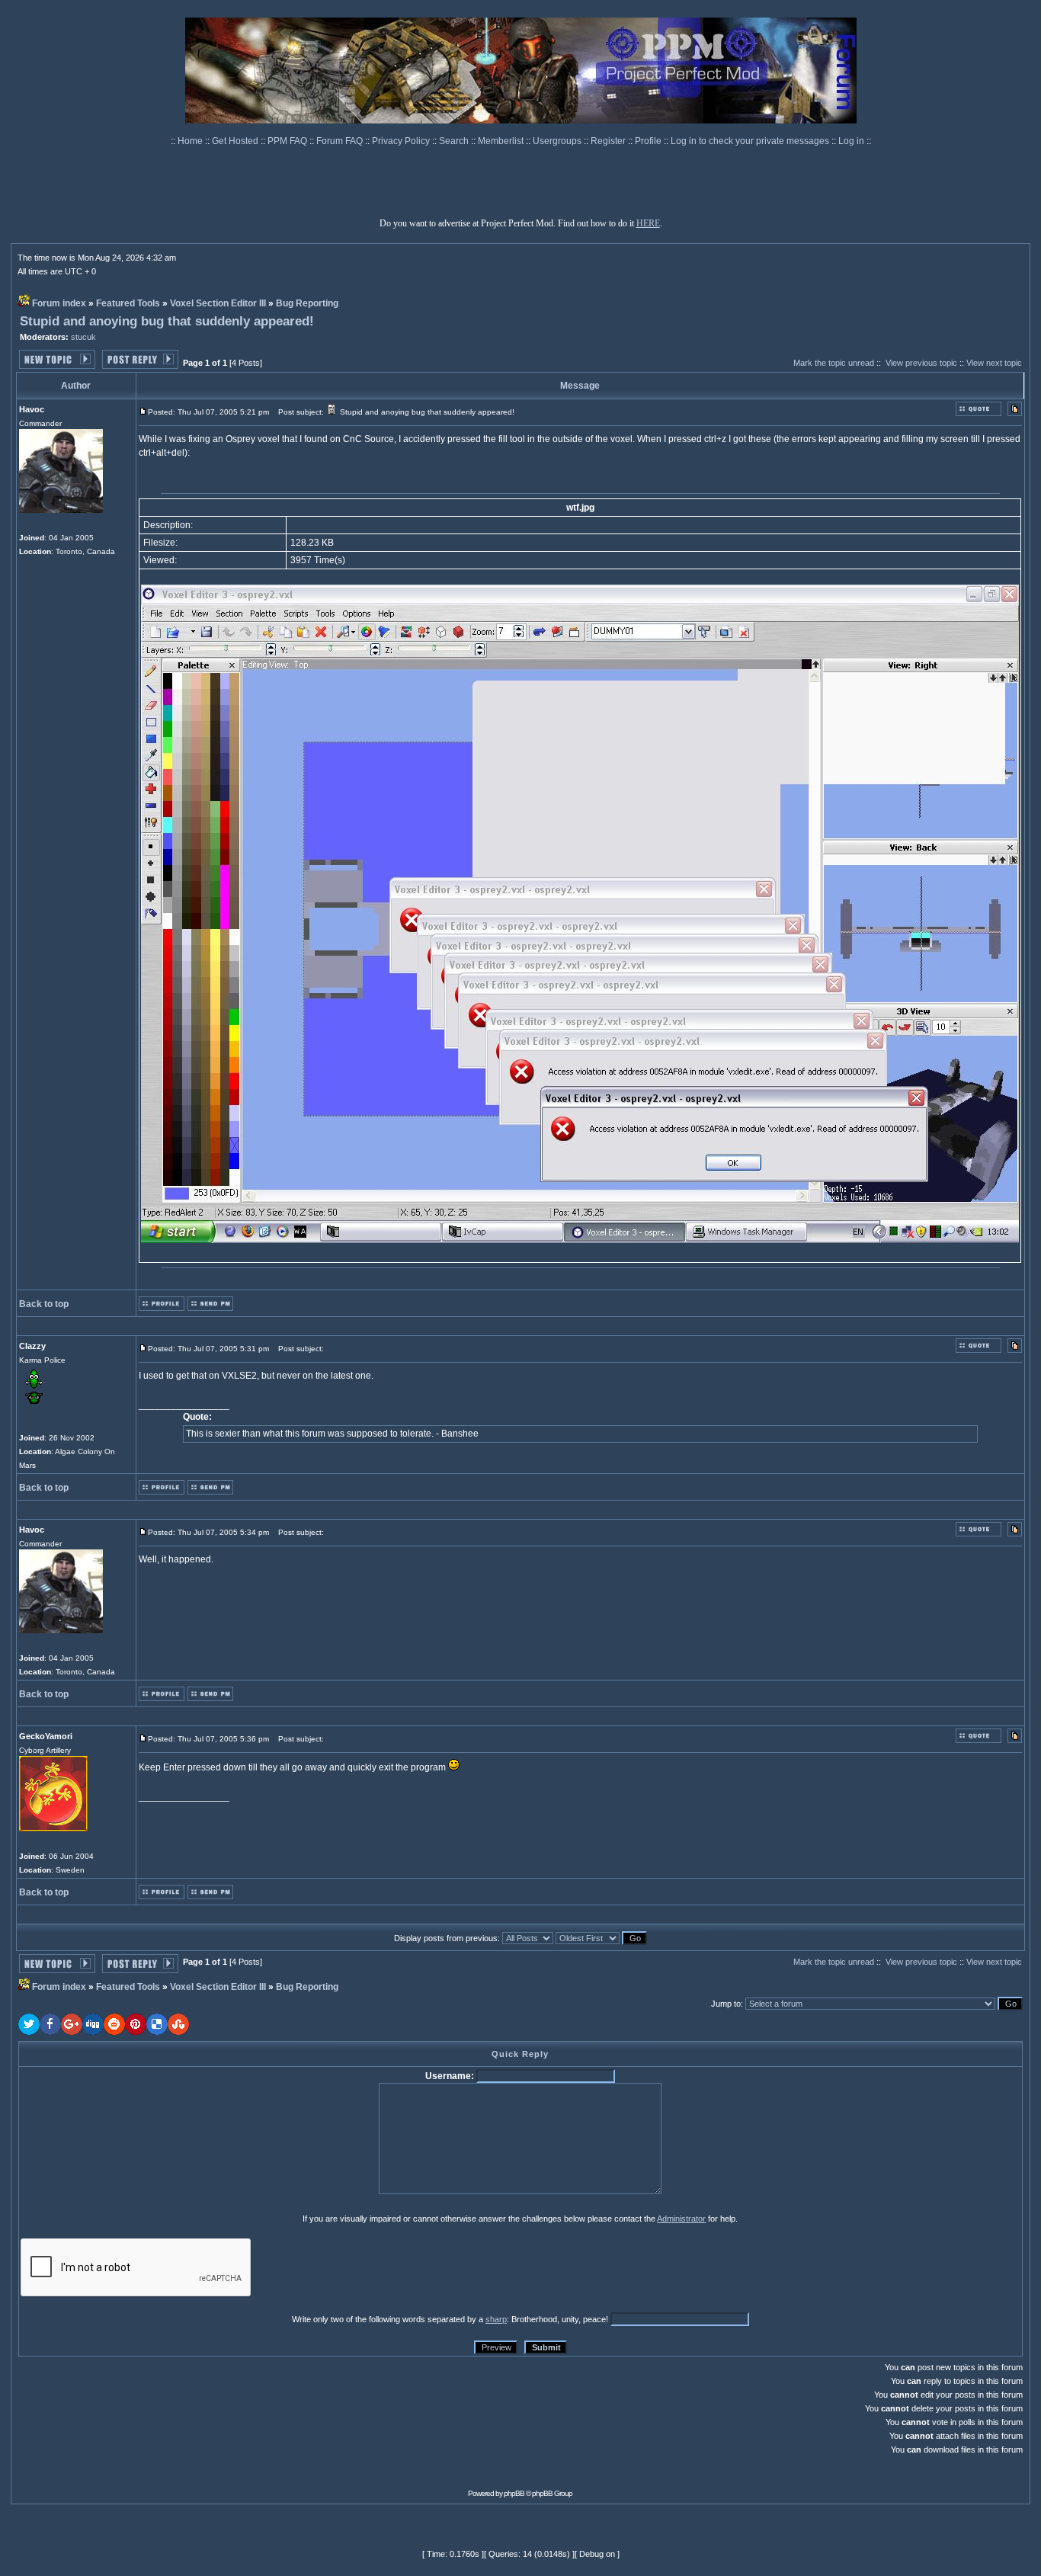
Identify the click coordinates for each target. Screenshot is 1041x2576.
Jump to (726, 2004)
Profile (649, 141)
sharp (496, 2319)
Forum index (59, 303)
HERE (648, 223)
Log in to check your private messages (751, 141)
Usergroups (558, 141)
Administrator (681, 2219)
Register (609, 141)
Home (191, 141)
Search (455, 141)
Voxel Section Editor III (218, 303)
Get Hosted (236, 141)
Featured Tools (128, 303)
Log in (851, 141)
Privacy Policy (402, 141)
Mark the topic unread (834, 363)
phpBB (514, 2493)
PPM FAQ (288, 141)
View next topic (994, 363)
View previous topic (921, 363)
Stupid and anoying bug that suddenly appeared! (167, 321)
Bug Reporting (307, 303)
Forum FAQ (341, 141)
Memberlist (502, 141)
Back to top (44, 1304)
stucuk (83, 337)
